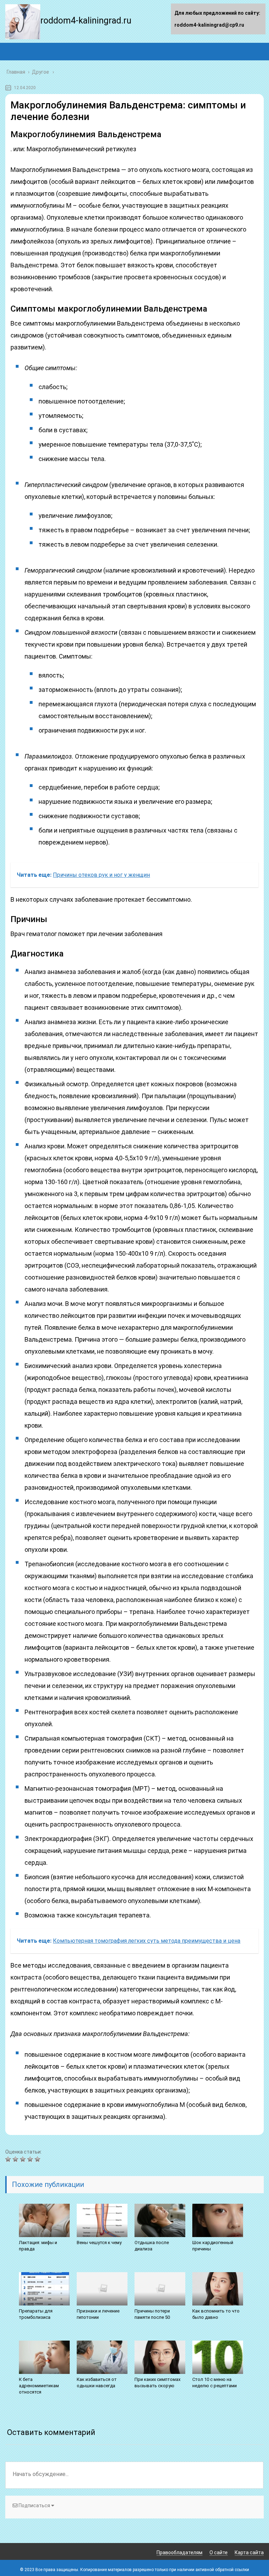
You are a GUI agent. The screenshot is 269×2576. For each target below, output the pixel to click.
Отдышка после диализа (152, 2246)
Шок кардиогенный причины (213, 2246)
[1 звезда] (9, 2159)
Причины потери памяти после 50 (152, 2314)
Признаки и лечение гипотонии (98, 2314)
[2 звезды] (16, 2159)
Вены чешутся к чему (99, 2243)
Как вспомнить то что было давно (216, 2314)
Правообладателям (180, 2552)
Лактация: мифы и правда (38, 2246)
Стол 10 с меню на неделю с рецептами (215, 2383)
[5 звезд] (38, 2159)
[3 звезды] (24, 2159)
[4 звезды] (31, 2159)
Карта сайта (249, 2552)
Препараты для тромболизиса (36, 2314)
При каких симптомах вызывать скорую (157, 2383)
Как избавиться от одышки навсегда (97, 2383)
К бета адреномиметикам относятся (39, 2386)
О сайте (219, 2552)
